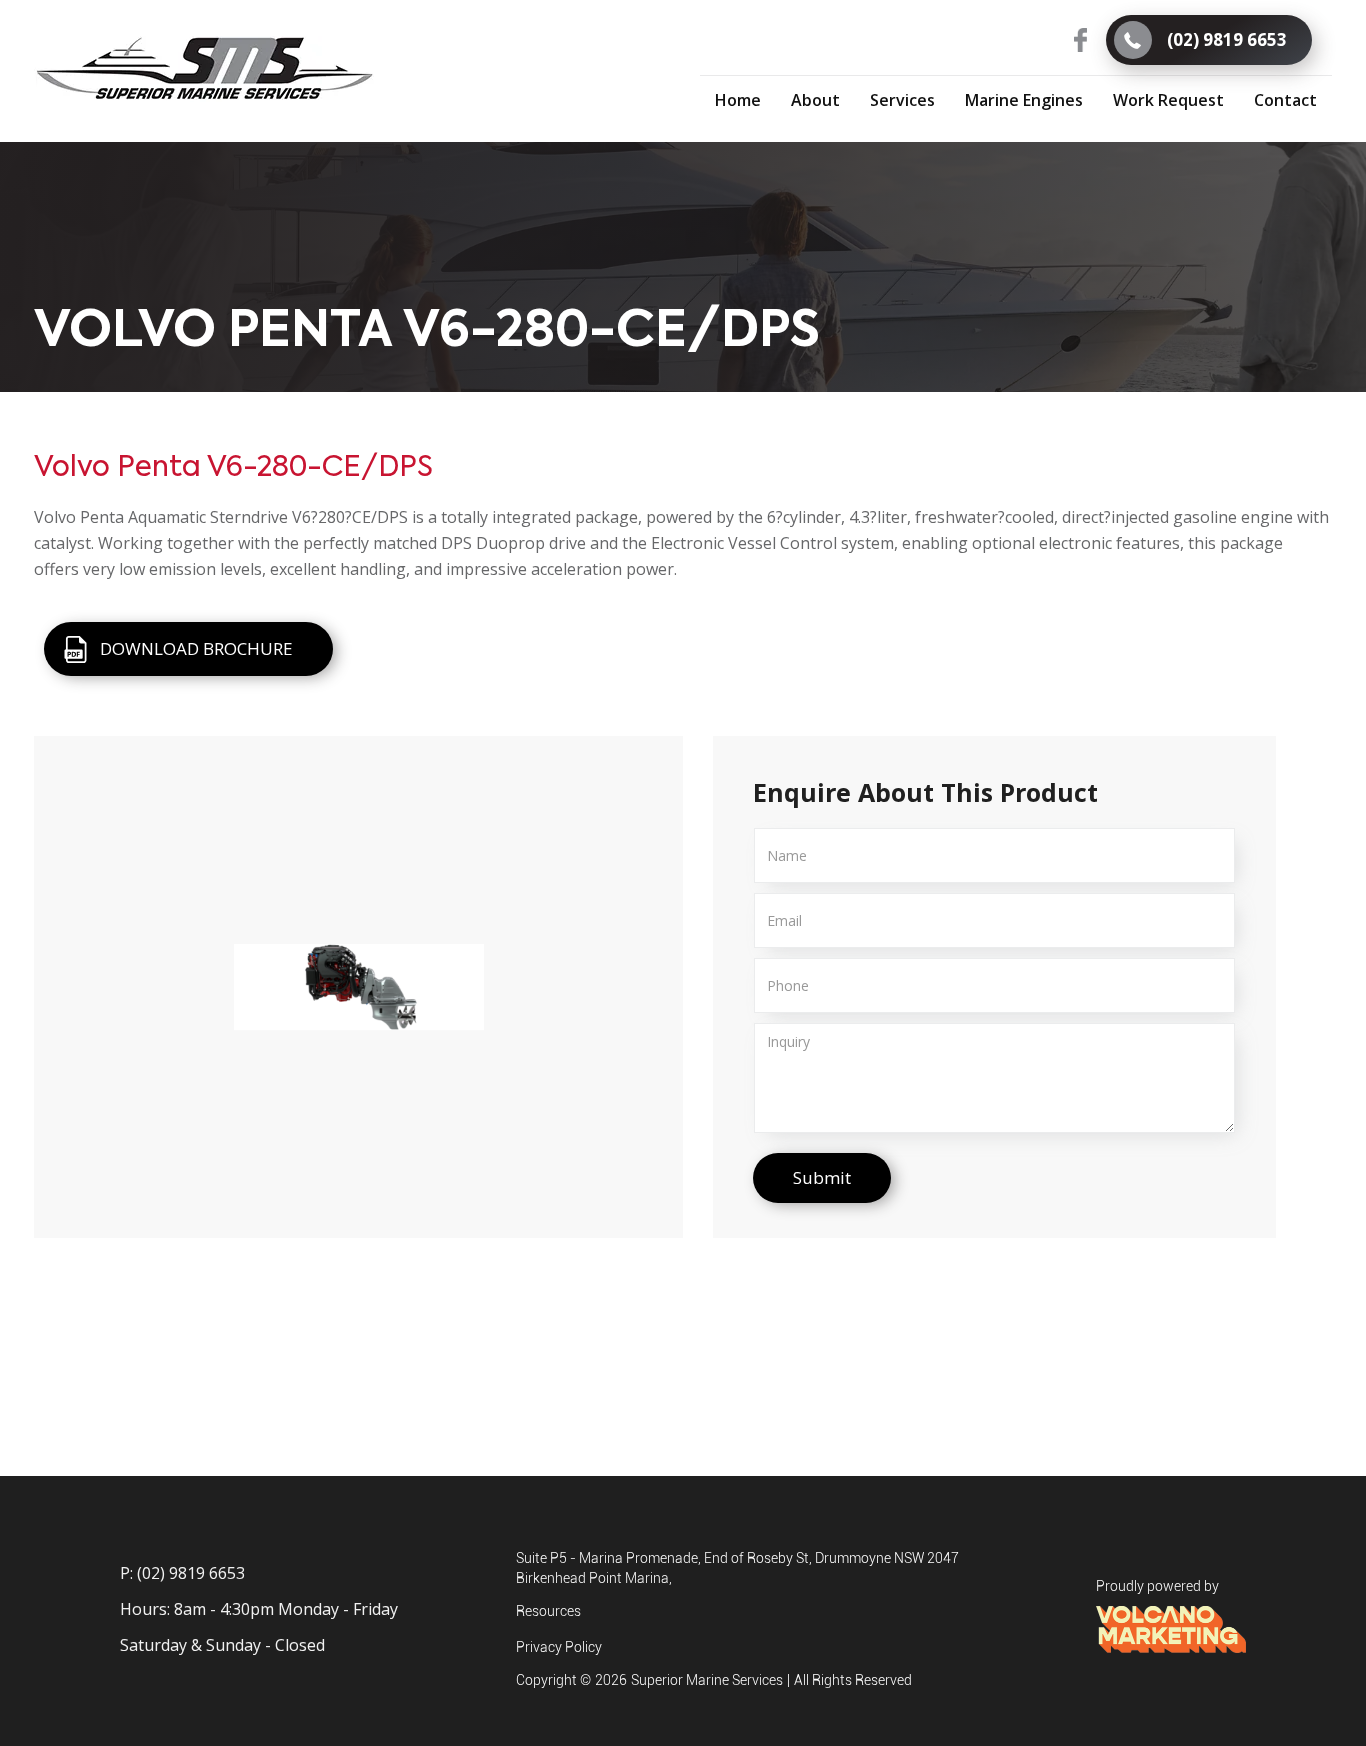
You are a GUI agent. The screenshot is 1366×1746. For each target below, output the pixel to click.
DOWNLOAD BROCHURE (196, 648)
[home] (204, 69)
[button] (902, 99)
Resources (548, 1611)
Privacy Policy (559, 1647)
